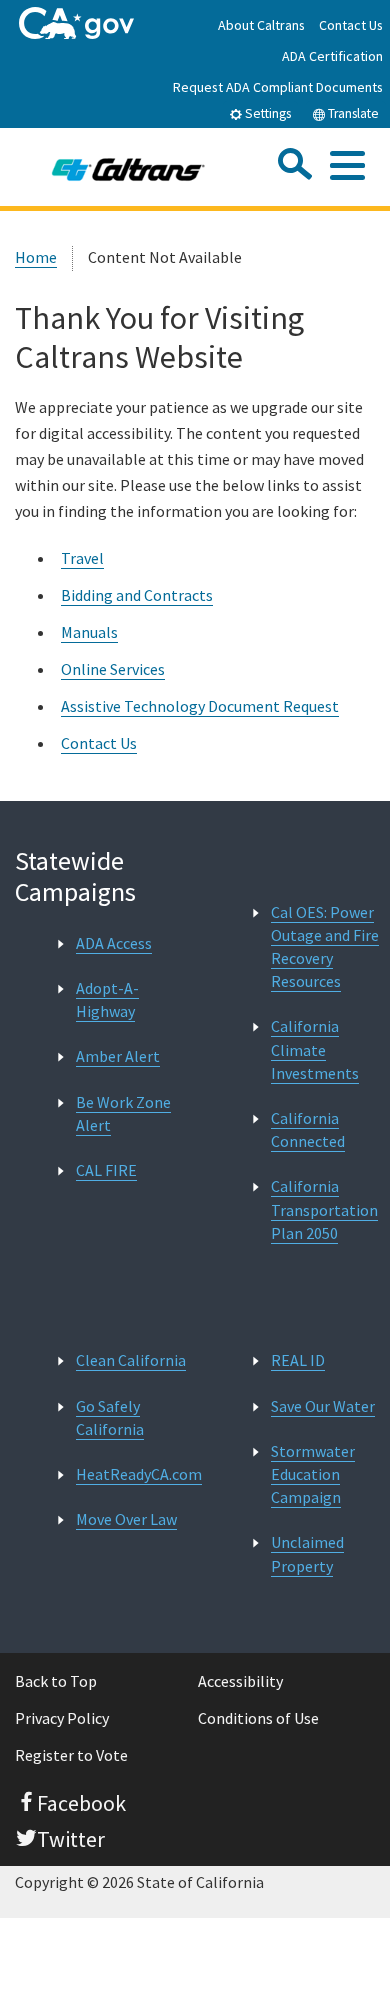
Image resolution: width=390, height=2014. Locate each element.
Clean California (131, 1360)
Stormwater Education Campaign (313, 1474)
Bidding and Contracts (137, 595)
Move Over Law (126, 1519)
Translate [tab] (352, 113)
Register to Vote (71, 1755)
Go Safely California (110, 1417)
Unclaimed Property (307, 1553)
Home (36, 257)
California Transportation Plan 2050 (324, 1209)
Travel (82, 558)
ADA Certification (332, 56)
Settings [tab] (266, 113)
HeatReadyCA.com (139, 1474)
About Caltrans (261, 25)
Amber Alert (118, 1056)
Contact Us (351, 25)
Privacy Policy (62, 1718)
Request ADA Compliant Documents (278, 87)
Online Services (113, 669)
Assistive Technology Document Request (200, 706)
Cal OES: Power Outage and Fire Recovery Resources (325, 947)
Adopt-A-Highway (107, 999)
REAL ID (298, 1360)
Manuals (89, 632)
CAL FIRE (106, 1170)
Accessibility (240, 1681)
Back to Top (56, 1681)
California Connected (308, 1129)
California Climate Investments (315, 1049)
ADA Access (114, 943)
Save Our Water (323, 1406)
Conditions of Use (258, 1718)
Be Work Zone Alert (123, 1113)
